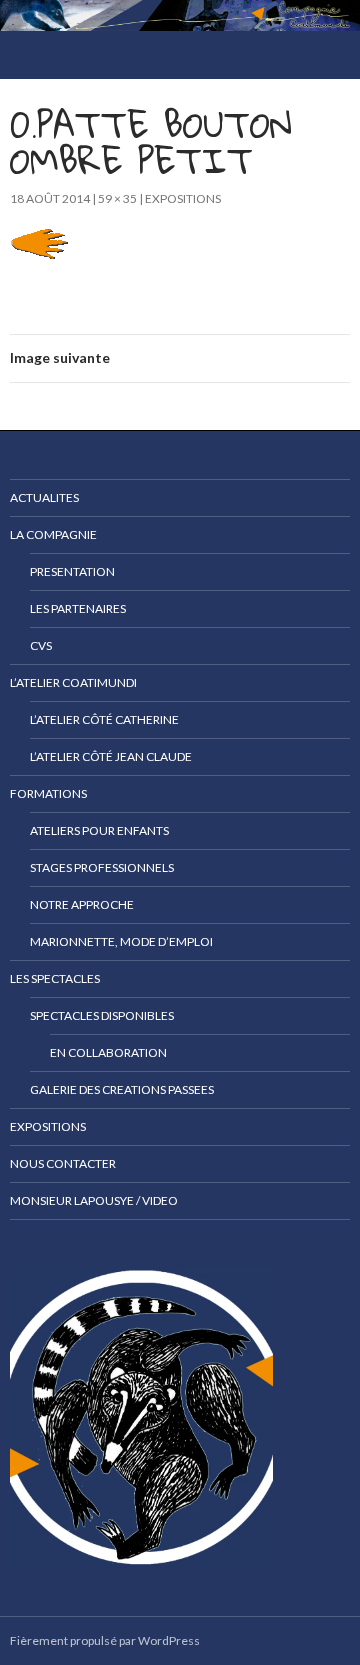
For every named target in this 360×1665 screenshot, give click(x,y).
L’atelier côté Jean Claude (111, 756)
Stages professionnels (102, 867)
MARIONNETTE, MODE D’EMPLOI (121, 941)
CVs (41, 645)
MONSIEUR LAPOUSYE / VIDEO (94, 1200)
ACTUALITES (44, 497)
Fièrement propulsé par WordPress (105, 1640)
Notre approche (82, 904)
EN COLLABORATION (108, 1052)
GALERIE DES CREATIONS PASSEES (122, 1089)
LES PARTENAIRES (78, 608)
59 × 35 (117, 198)
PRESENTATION (72, 571)
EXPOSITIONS (183, 198)
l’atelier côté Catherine (104, 719)
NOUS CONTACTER (63, 1163)
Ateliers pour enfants (99, 830)
